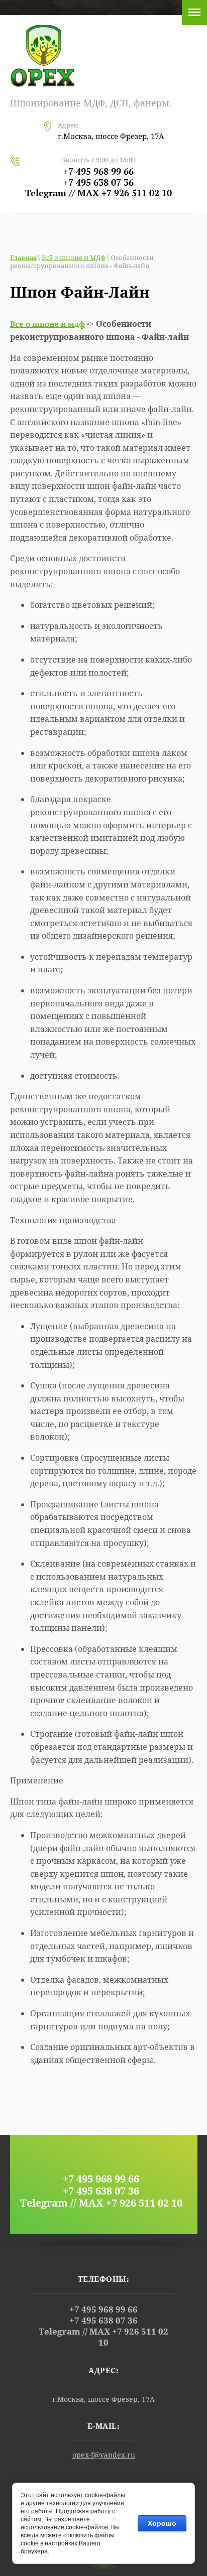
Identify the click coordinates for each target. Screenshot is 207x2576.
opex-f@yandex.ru (104, 2455)
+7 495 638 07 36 (98, 182)
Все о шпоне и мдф (47, 324)
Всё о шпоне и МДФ (74, 257)
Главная (23, 257)
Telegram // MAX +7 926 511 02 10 (98, 193)
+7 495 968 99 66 (98, 171)
